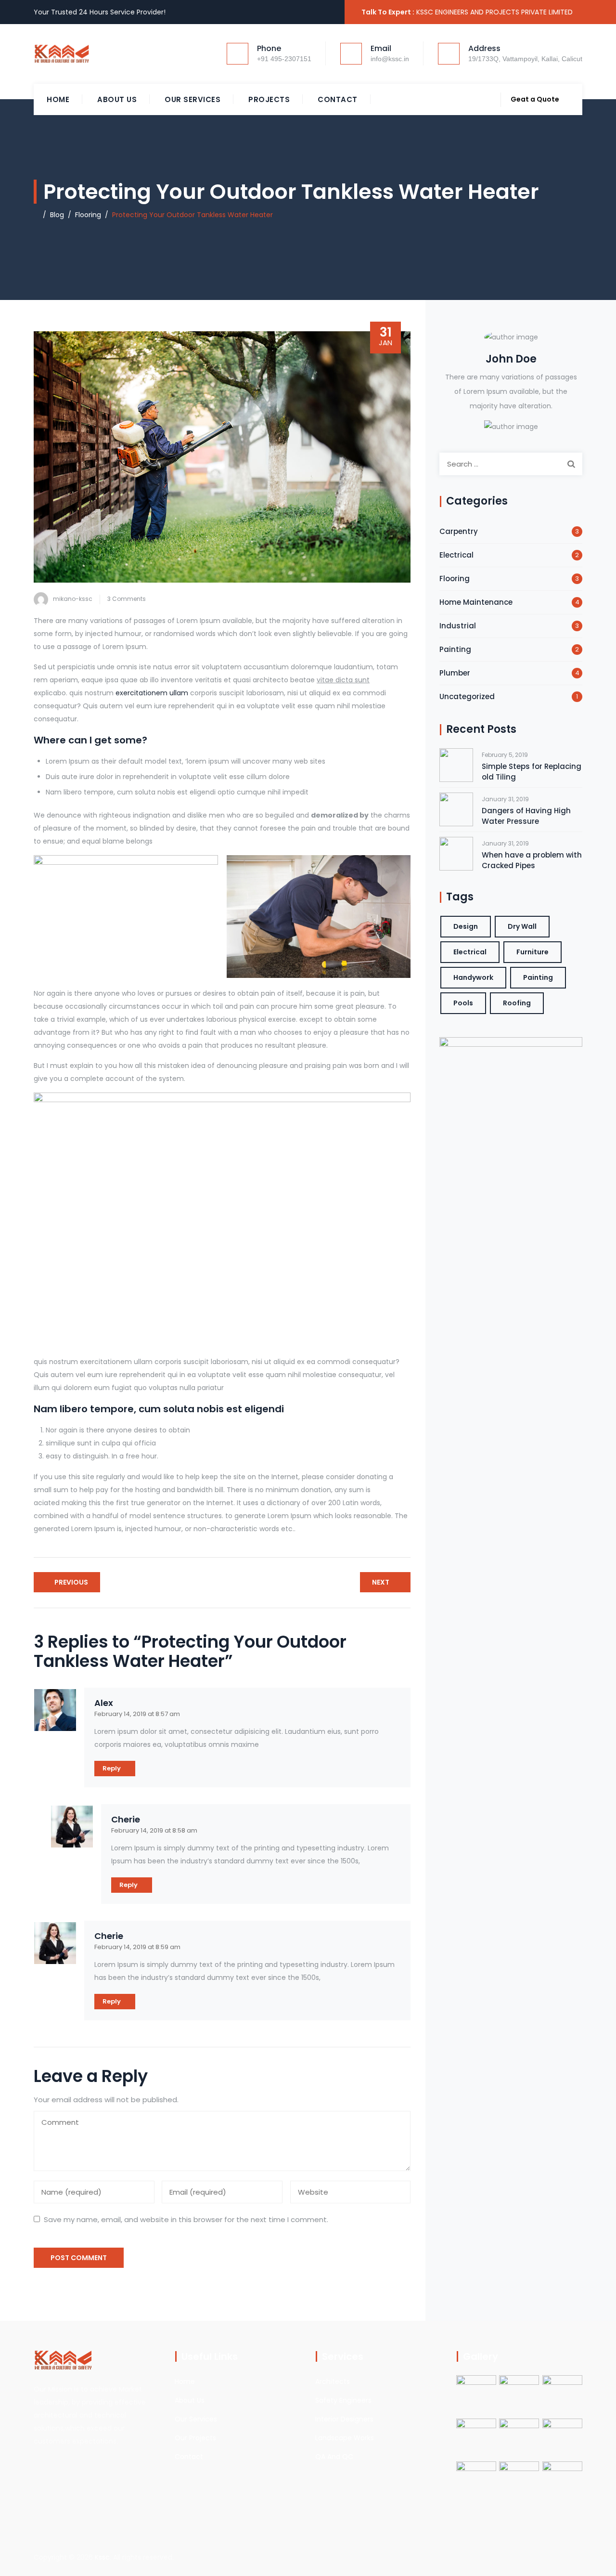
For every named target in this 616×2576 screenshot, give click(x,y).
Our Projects (195, 2438)
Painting (455, 649)
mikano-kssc (73, 599)
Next (381, 1582)
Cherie (126, 1820)
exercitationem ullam (152, 693)
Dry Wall (522, 926)
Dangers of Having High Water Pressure (526, 816)
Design (466, 926)
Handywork (473, 977)
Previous (71, 1582)
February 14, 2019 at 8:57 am (137, 1714)
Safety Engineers (343, 2400)
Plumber (455, 673)
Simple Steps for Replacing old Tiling (532, 772)
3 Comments (127, 599)
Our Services (192, 99)
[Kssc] (82, 54)
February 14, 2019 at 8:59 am (137, 1947)
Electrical (456, 555)
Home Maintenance (476, 602)
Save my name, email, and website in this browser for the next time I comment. (186, 2219)
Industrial (458, 626)
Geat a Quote (535, 99)
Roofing (517, 1003)
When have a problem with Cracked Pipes (532, 860)
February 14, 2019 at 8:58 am (154, 1830)
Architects (333, 2381)
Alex (104, 1703)
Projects (269, 99)
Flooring (455, 579)
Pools (463, 1003)
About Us (117, 99)
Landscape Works (345, 2438)
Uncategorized (467, 696)
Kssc (102, 2557)
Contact (338, 99)
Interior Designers (344, 2419)
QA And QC (334, 2457)
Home (58, 99)
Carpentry (459, 531)
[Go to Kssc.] (36, 215)
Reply (112, 1768)
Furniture (533, 952)
